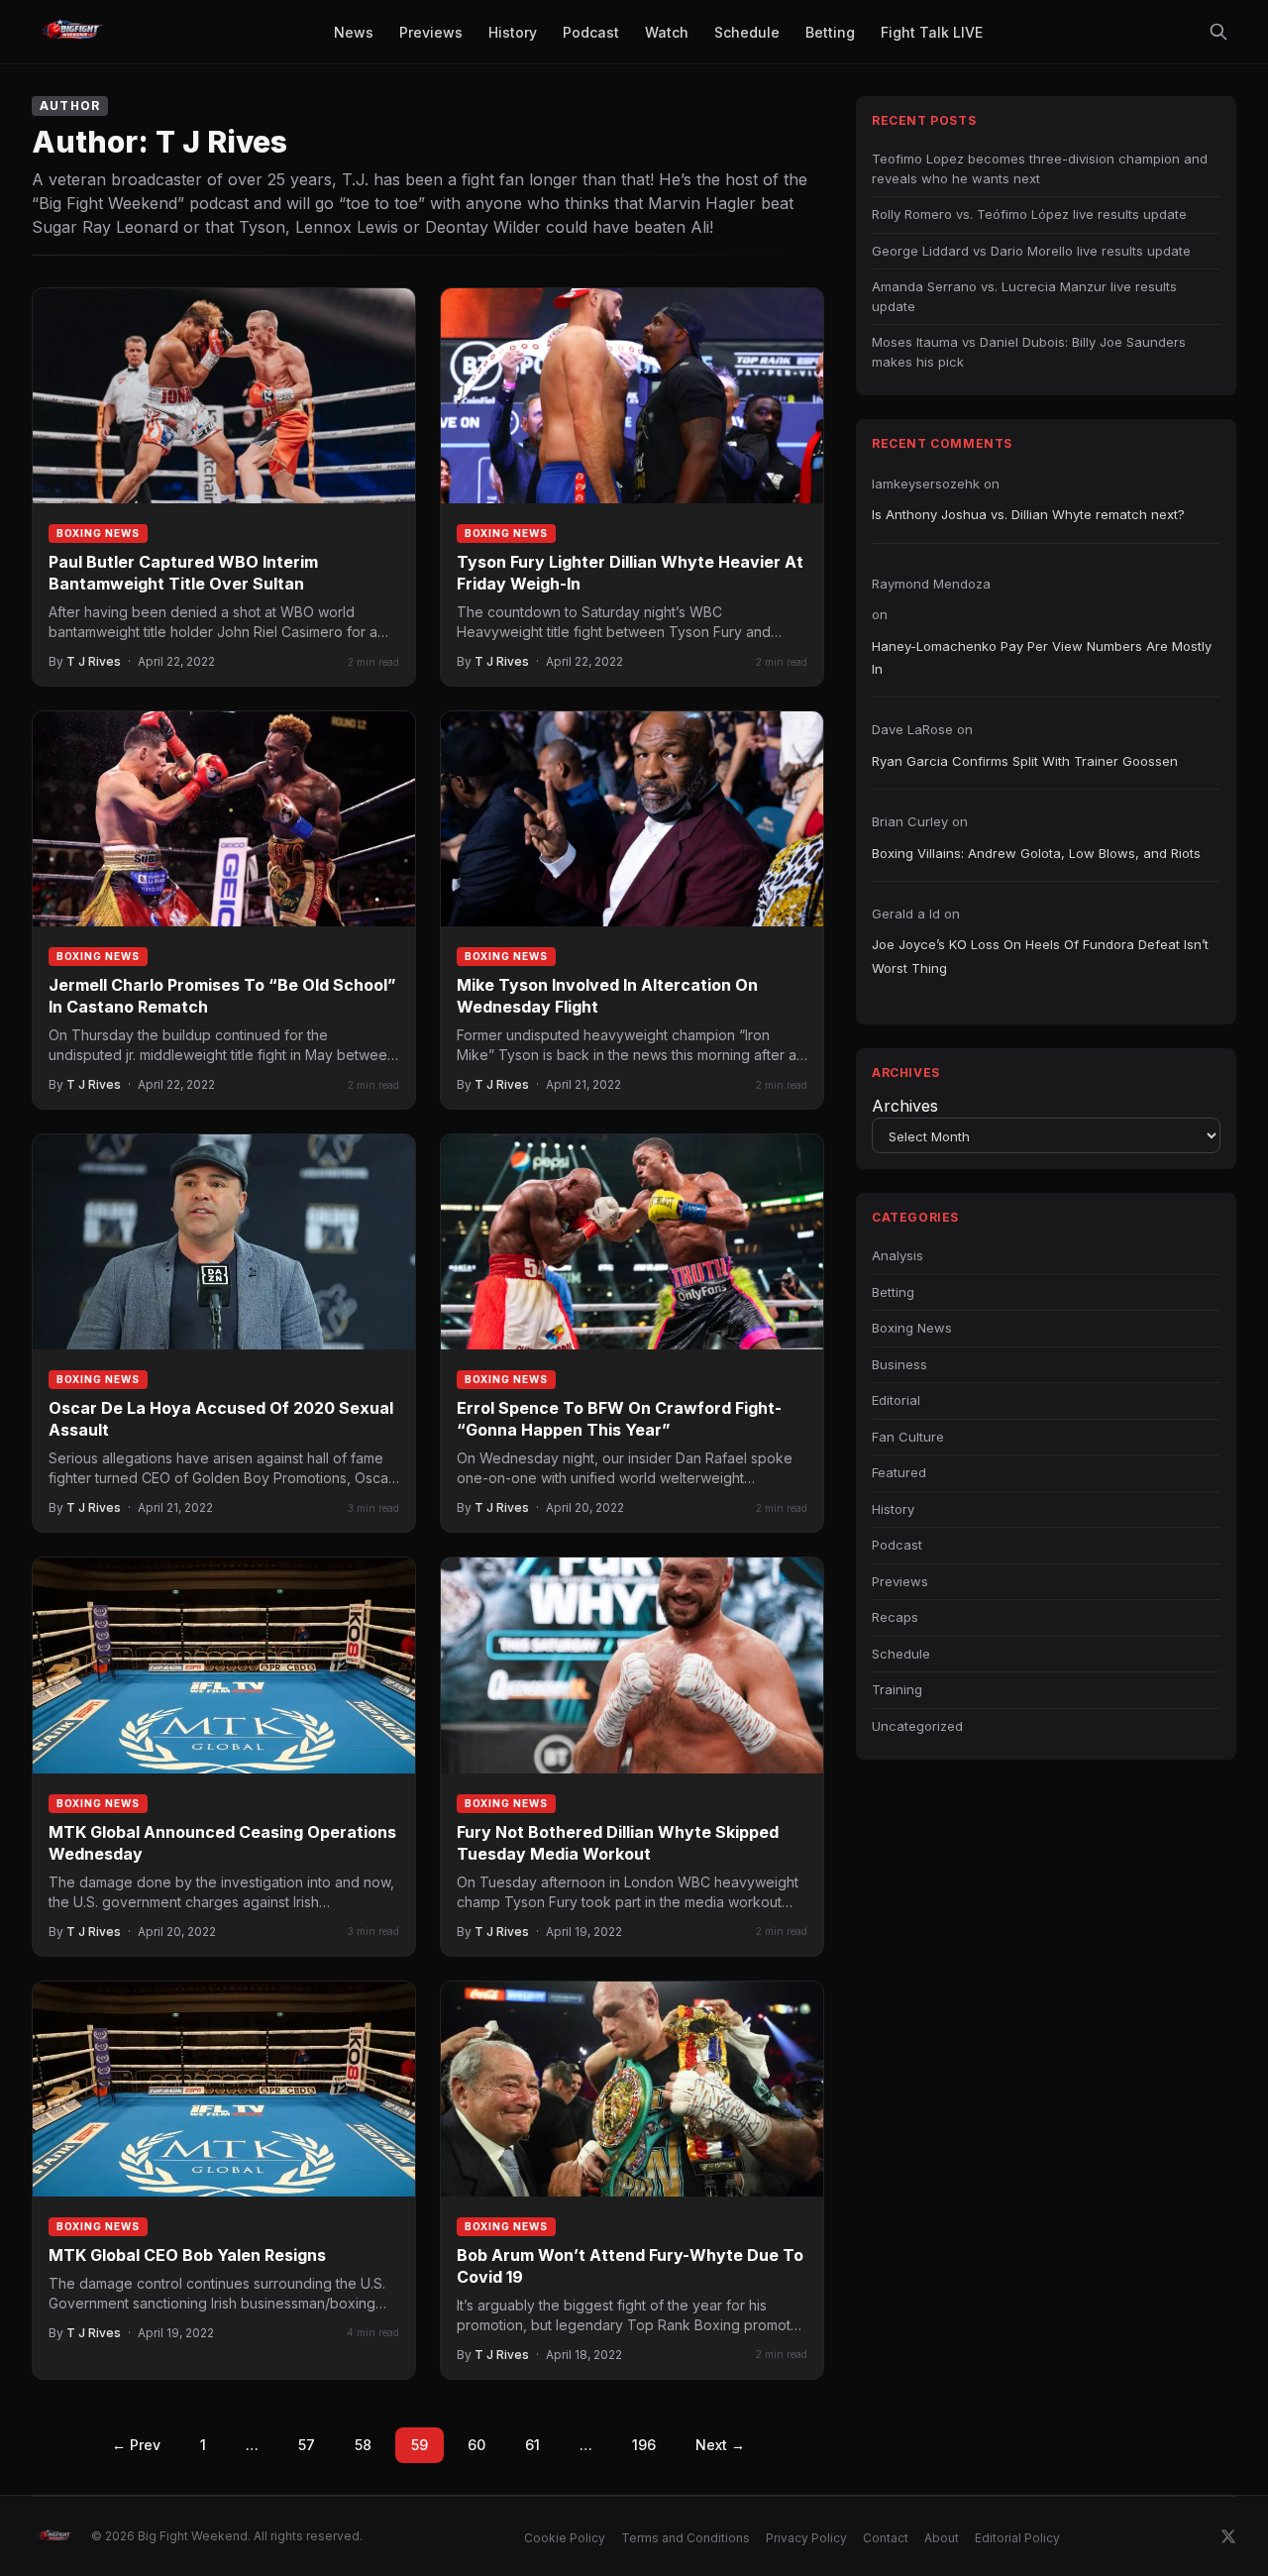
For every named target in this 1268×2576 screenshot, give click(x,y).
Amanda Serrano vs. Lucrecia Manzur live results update (1024, 296)
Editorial (896, 1400)
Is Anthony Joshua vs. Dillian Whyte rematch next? (1028, 514)
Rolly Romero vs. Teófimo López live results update (1029, 214)
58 (363, 2445)
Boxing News (98, 533)
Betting (893, 1292)
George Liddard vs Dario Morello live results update (1031, 251)
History (893, 1509)
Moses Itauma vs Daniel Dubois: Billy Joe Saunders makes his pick (1029, 352)
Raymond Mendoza (931, 584)
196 (644, 2445)
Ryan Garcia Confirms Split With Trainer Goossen (1025, 761)
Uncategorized (917, 1726)
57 (307, 2445)
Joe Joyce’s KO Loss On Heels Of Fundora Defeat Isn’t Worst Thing (1040, 956)
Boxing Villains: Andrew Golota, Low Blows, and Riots (1036, 853)
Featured (899, 1472)
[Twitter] (1228, 2536)
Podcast (897, 1545)
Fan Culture (908, 1437)
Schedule (901, 1654)
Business (899, 1364)
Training (897, 1689)
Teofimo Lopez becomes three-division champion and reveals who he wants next (1040, 168)
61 (532, 2445)
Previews (900, 1581)
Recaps (895, 1617)
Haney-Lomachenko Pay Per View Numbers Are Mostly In (1042, 657)
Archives (905, 1106)
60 (476, 2445)
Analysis (898, 1255)
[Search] (1218, 32)
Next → (720, 2445)
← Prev (136, 2445)
